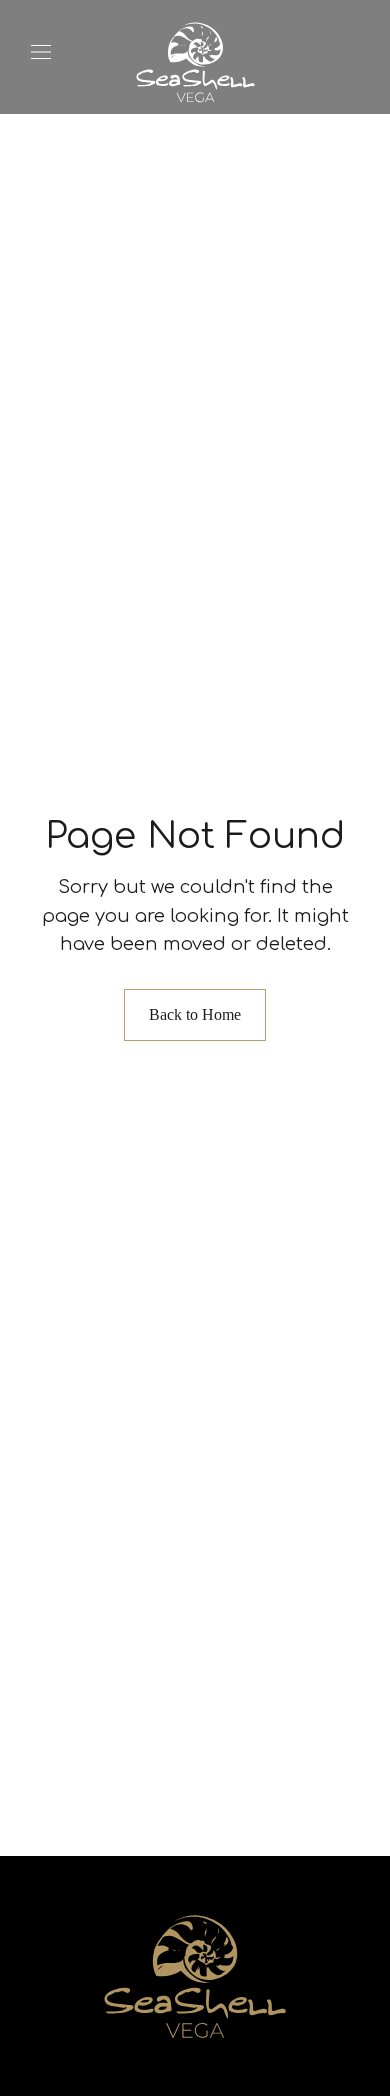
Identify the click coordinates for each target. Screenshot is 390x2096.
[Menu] (41, 52)
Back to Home (195, 1014)
